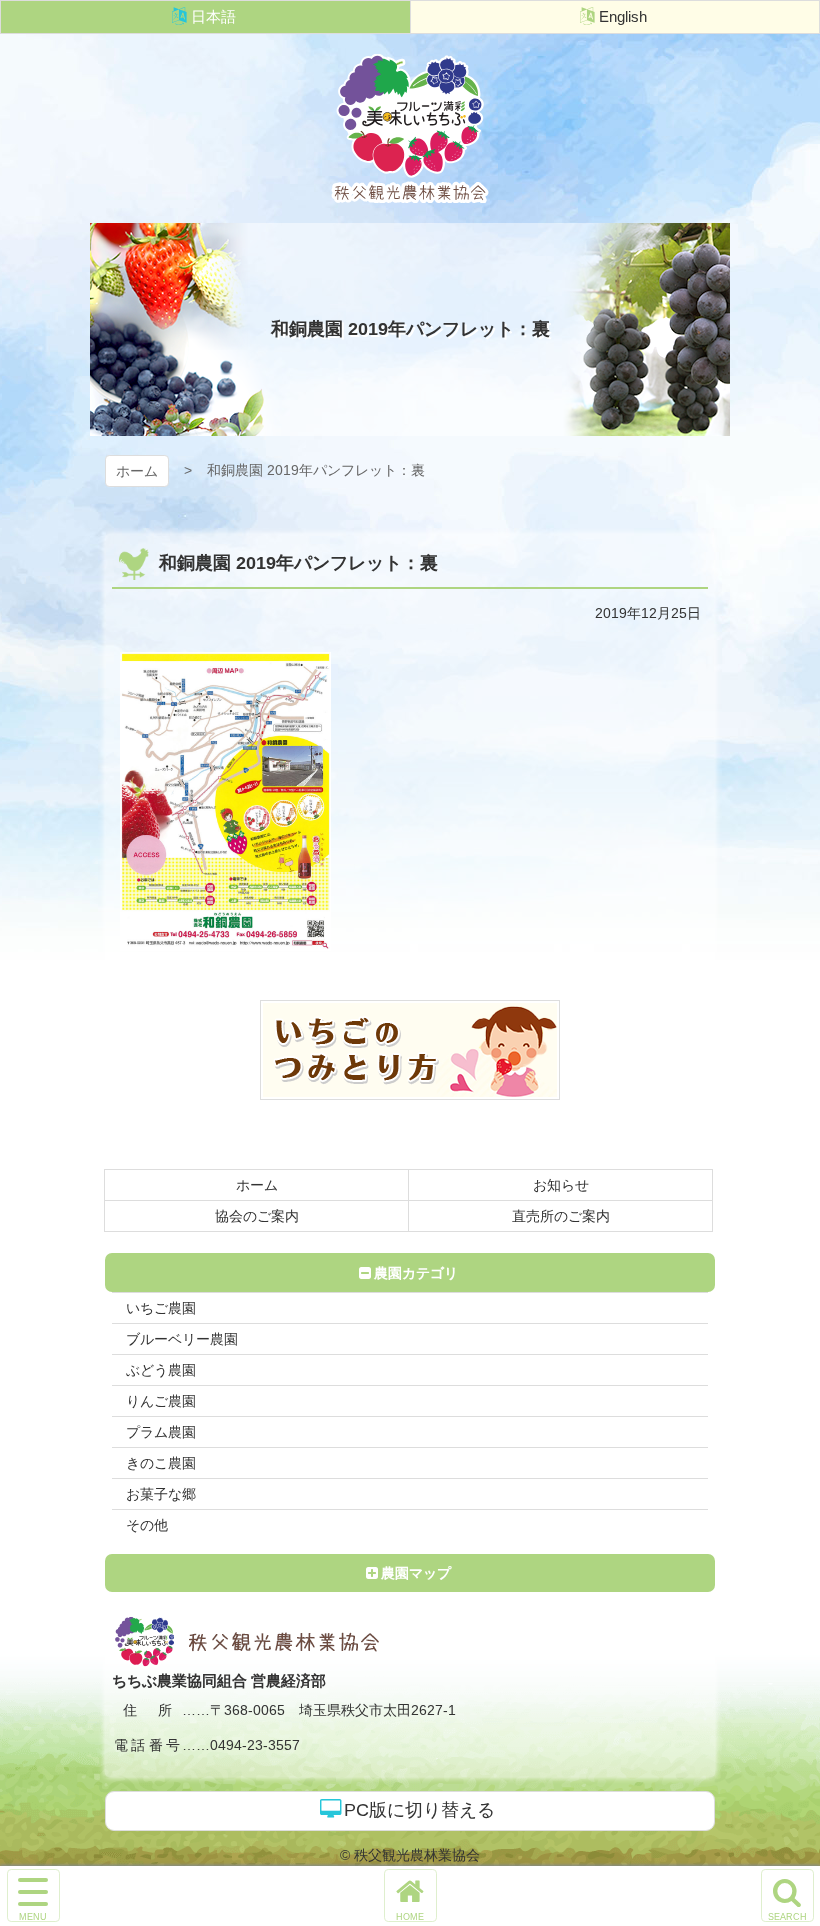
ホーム (137, 471)
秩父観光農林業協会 (410, 128)
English (623, 16)
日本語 (213, 16)
